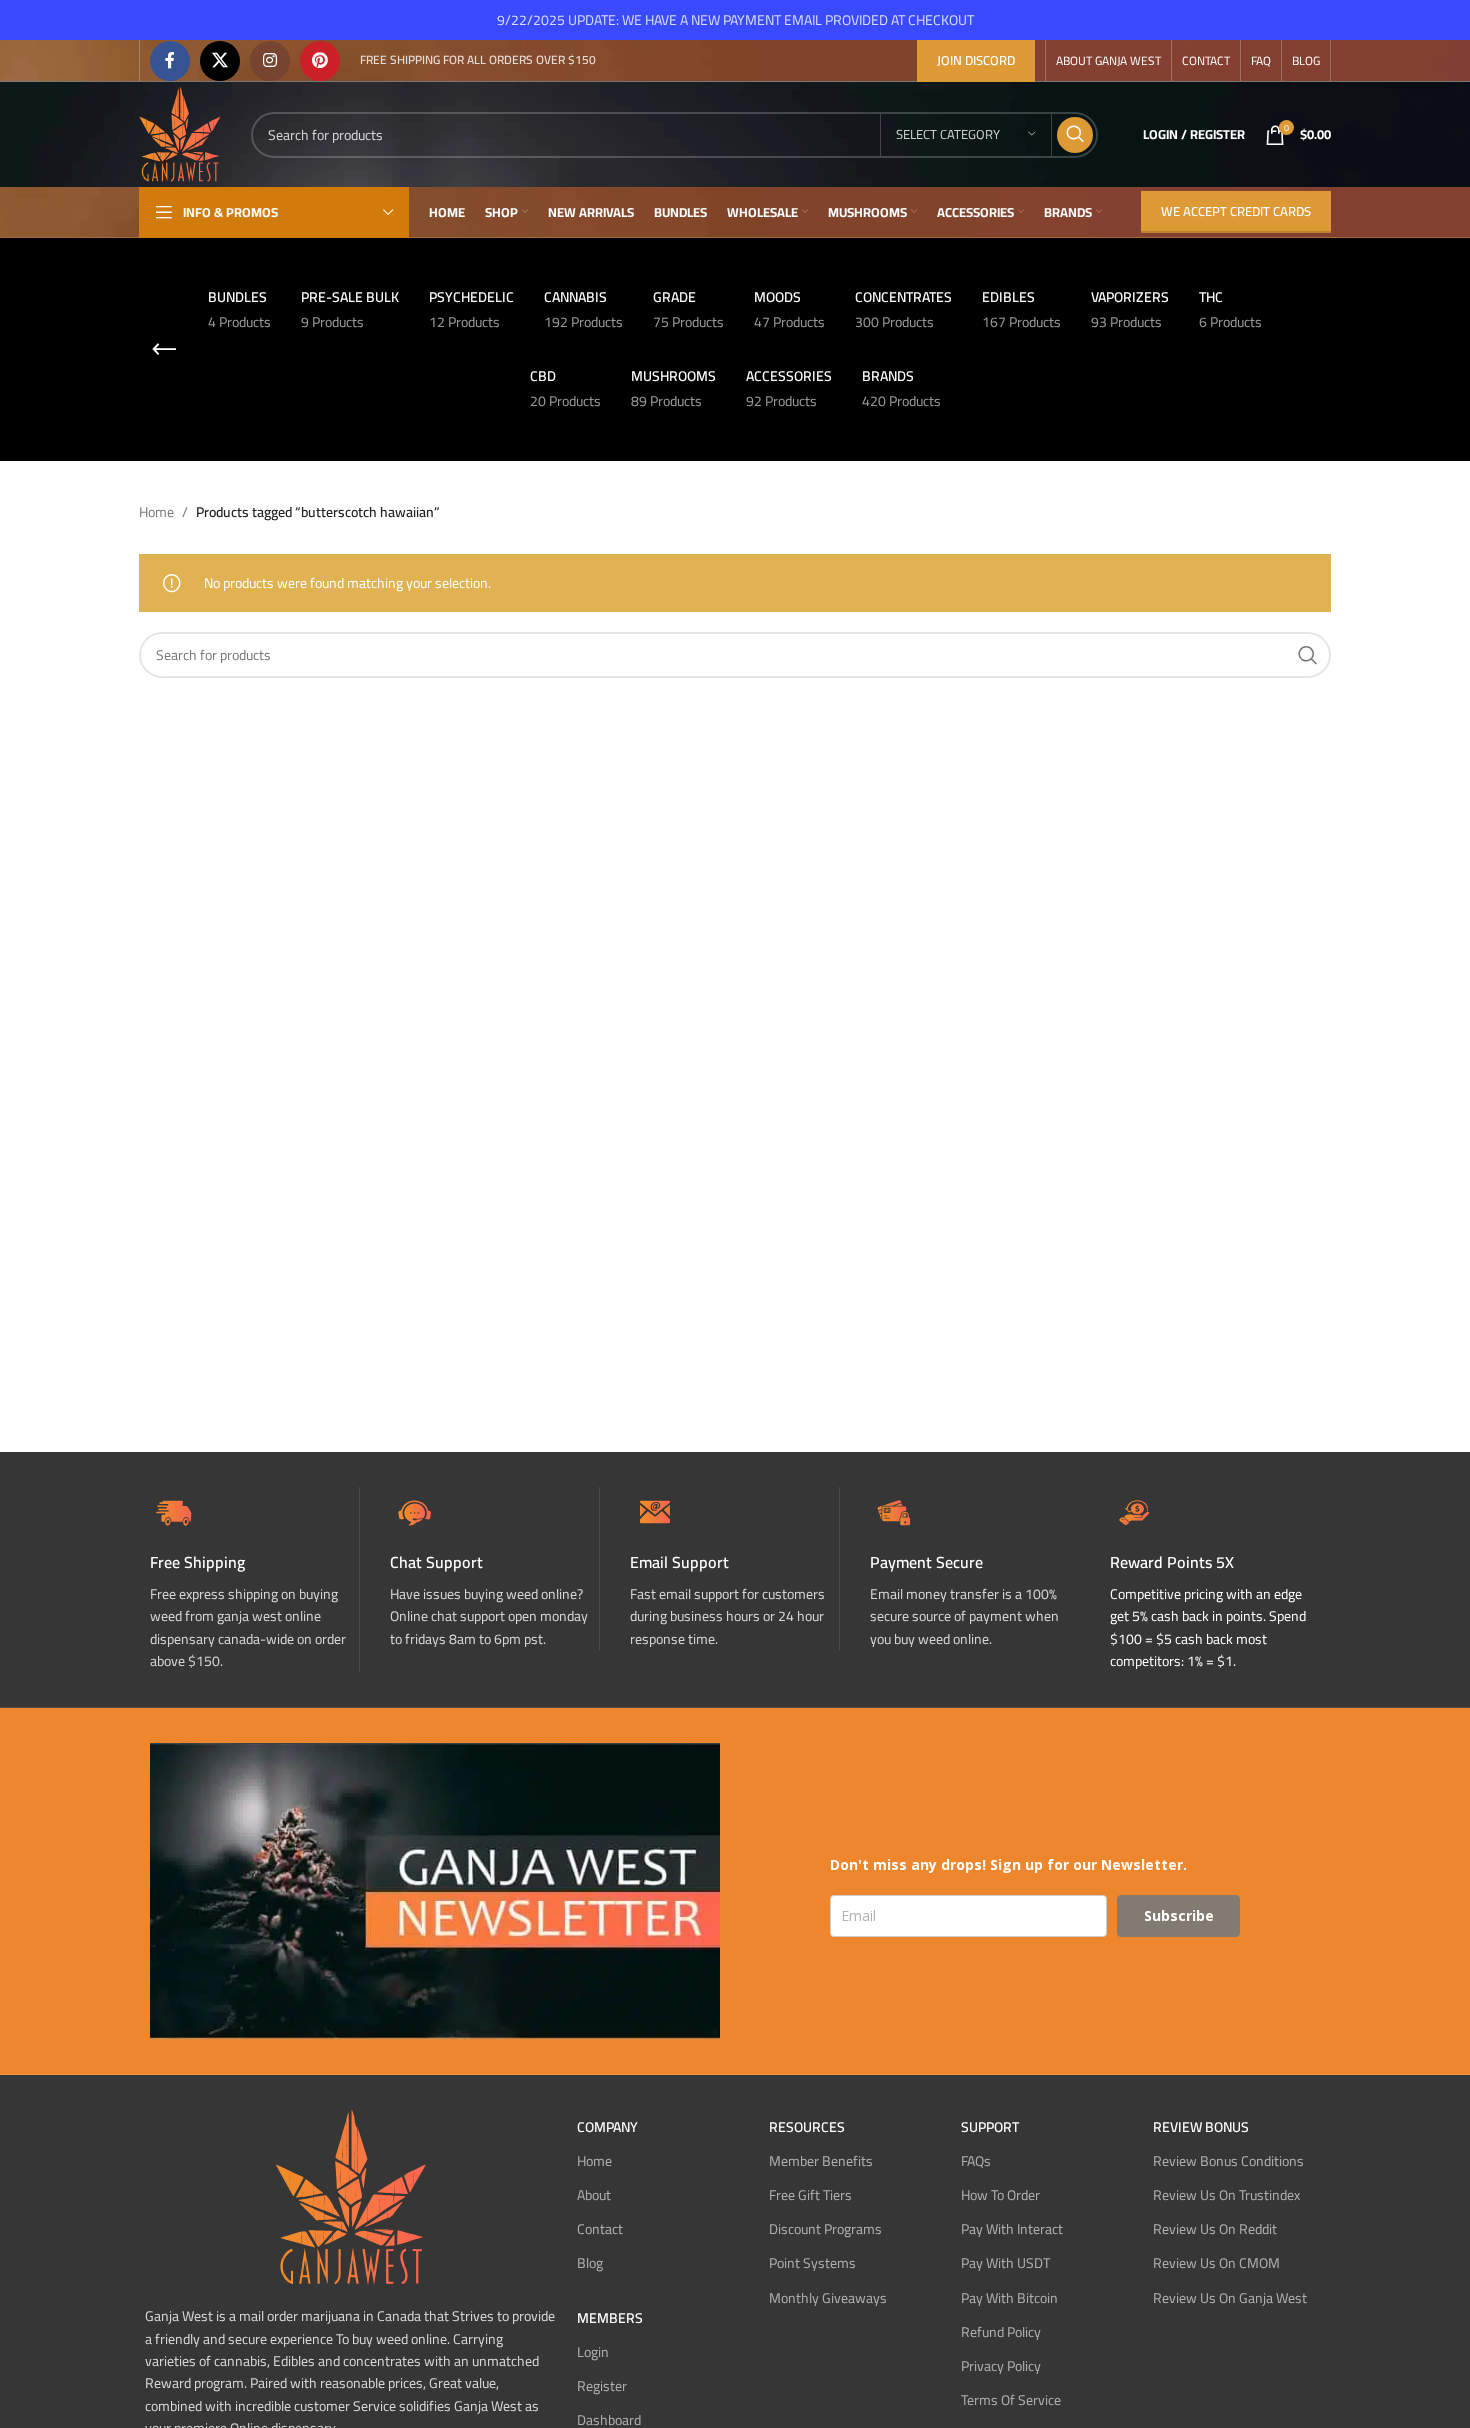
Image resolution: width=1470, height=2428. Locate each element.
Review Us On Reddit (1215, 2229)
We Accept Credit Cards (1236, 211)
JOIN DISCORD (976, 60)
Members (610, 2318)
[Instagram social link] (270, 61)
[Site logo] (180, 133)
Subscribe (1179, 1915)
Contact (600, 2229)
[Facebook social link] (170, 61)
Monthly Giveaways (828, 2298)
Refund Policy (1001, 2332)
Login (593, 2352)
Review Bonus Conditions (1228, 2161)
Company (607, 2127)
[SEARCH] (1075, 135)
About (594, 2195)
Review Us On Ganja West (1230, 2298)
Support (990, 2127)
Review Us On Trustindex (1226, 2195)
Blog (590, 2263)
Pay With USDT (1005, 2263)
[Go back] (164, 350)
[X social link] (220, 61)
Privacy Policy (1001, 2366)
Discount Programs (825, 2229)
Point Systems (812, 2263)
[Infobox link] (494, 1568)
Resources (807, 2127)
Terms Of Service (1011, 2400)
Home (156, 512)
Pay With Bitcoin (1009, 2298)
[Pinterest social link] (320, 61)
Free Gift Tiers (810, 2195)
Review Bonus (1201, 2127)
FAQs (976, 2161)
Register (602, 2386)
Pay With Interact (1012, 2229)
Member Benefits (821, 2161)
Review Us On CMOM (1216, 2263)
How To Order (1000, 2195)
